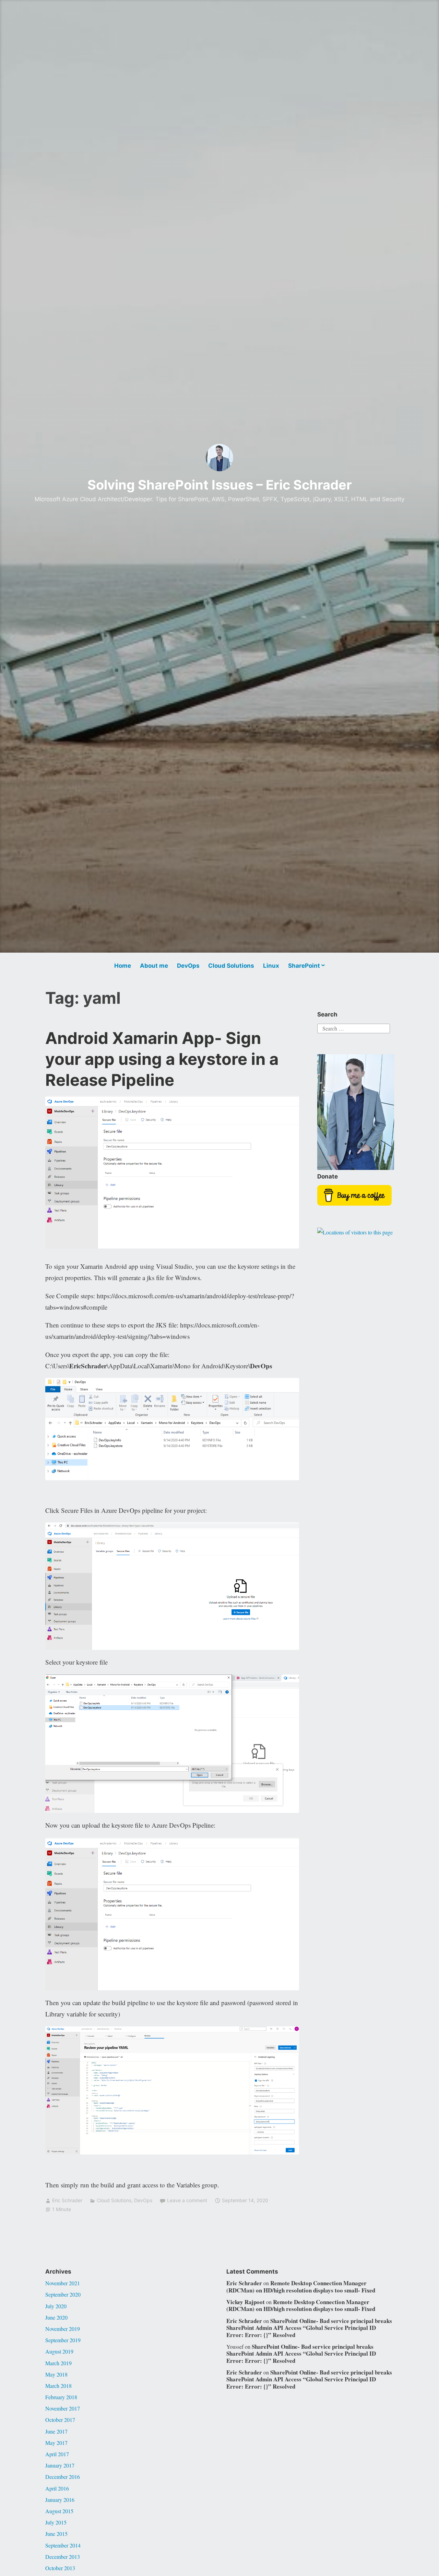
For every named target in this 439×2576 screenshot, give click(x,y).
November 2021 (63, 2283)
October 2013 (60, 2568)
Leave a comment (187, 2200)
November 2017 (63, 2408)
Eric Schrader (67, 2200)
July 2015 (56, 2522)
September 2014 (63, 2545)
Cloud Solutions (231, 966)
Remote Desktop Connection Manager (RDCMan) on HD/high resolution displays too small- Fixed (301, 2286)
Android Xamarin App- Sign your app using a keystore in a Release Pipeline (162, 1059)
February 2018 (61, 2397)
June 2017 (56, 2431)
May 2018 (56, 2374)
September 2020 (63, 2294)
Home (123, 966)
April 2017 (57, 2454)
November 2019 (63, 2329)
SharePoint (304, 966)
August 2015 (59, 2511)
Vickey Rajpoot (246, 2302)
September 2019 (63, 2340)
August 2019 (59, 2351)
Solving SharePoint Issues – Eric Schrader (220, 485)
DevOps (188, 966)
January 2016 (60, 2500)
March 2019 (58, 2363)
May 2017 (56, 2443)
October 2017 (60, 2420)
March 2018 (58, 2386)
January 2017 (60, 2465)
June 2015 (56, 2534)
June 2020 (56, 2317)
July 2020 (56, 2306)
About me (154, 966)
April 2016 (57, 2488)
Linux (271, 966)
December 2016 (63, 2477)
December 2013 (63, 2557)
